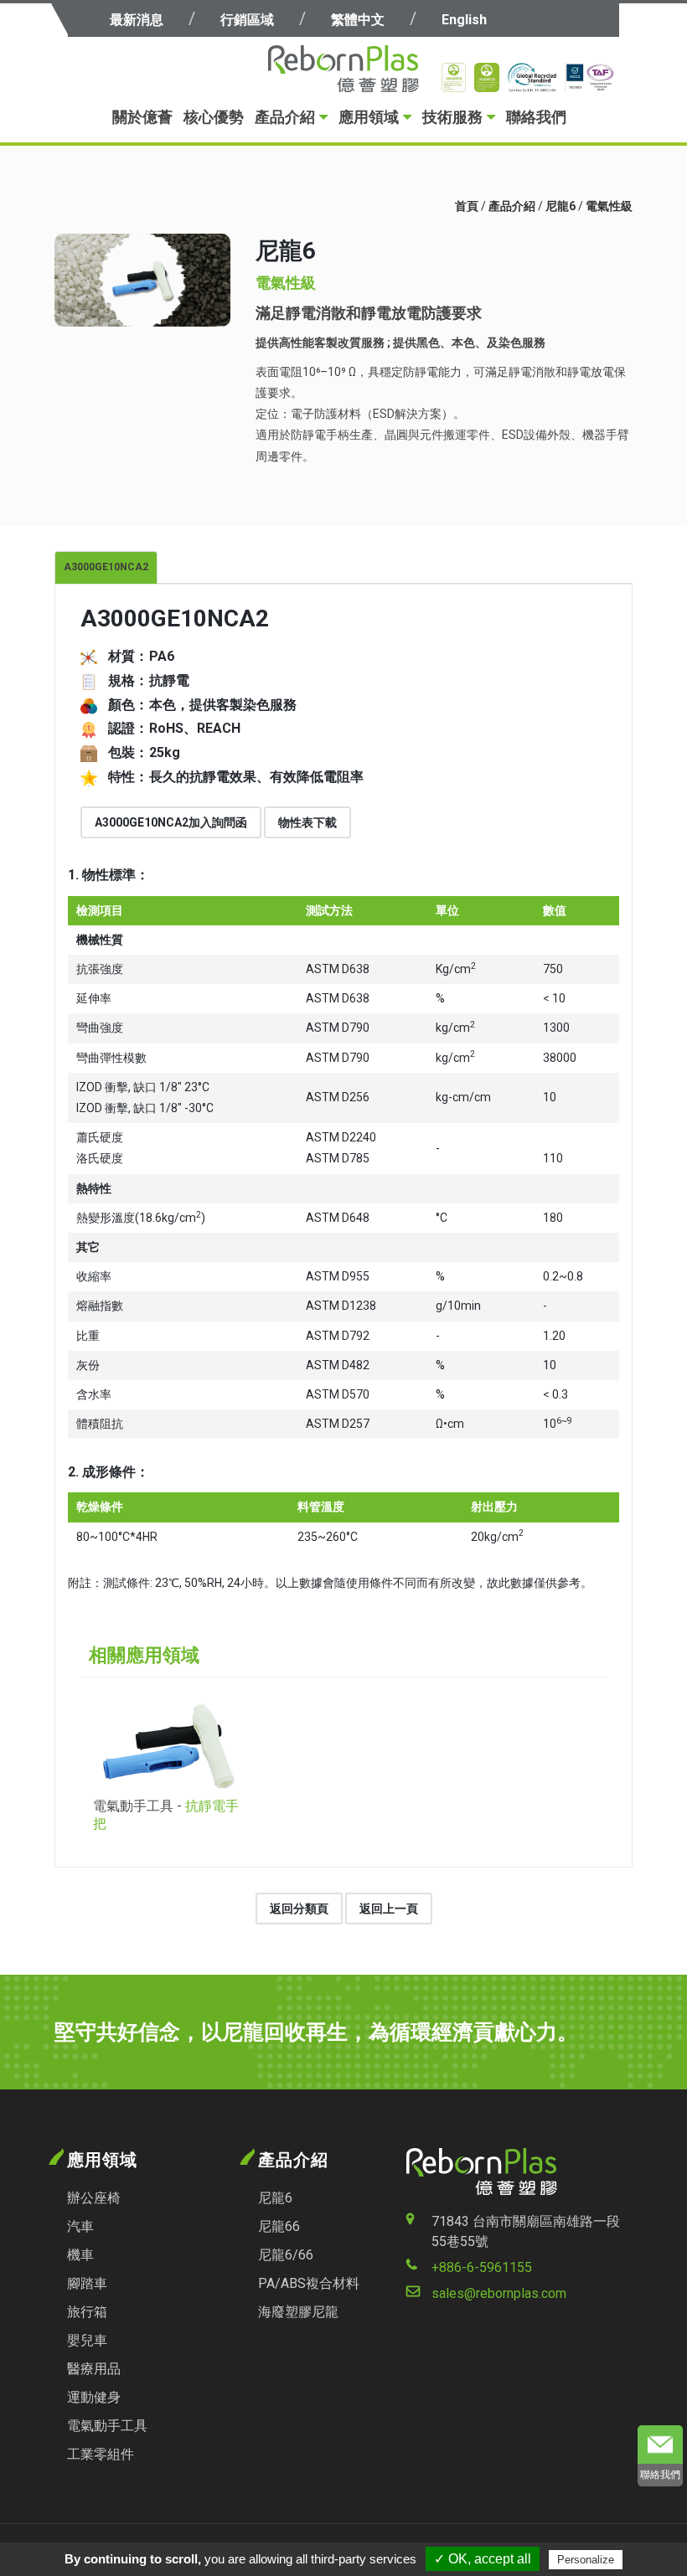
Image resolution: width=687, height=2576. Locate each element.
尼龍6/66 (286, 2255)
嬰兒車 (87, 2340)
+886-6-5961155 (482, 2267)
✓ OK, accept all (483, 2559)
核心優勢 (214, 117)
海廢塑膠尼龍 (298, 2312)
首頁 (467, 206)
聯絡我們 (536, 117)
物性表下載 (307, 822)
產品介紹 (285, 117)
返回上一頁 (389, 1909)
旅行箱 (87, 2312)
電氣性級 (609, 206)
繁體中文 (358, 20)
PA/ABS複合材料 (309, 2283)
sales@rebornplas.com (499, 2293)
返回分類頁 (299, 1909)
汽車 (80, 2226)
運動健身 (94, 2397)
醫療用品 (94, 2369)
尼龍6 (560, 206)
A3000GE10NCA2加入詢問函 (171, 822)
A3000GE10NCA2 (106, 567)
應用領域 (369, 117)
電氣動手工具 (107, 2426)
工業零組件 (101, 2454)
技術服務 (452, 117)
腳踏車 (87, 2283)
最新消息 (137, 20)
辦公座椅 (94, 2198)
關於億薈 (142, 117)
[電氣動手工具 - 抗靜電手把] (168, 1746)
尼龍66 (279, 2226)
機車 (80, 2255)
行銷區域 (247, 20)
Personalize (586, 2560)
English (464, 20)
